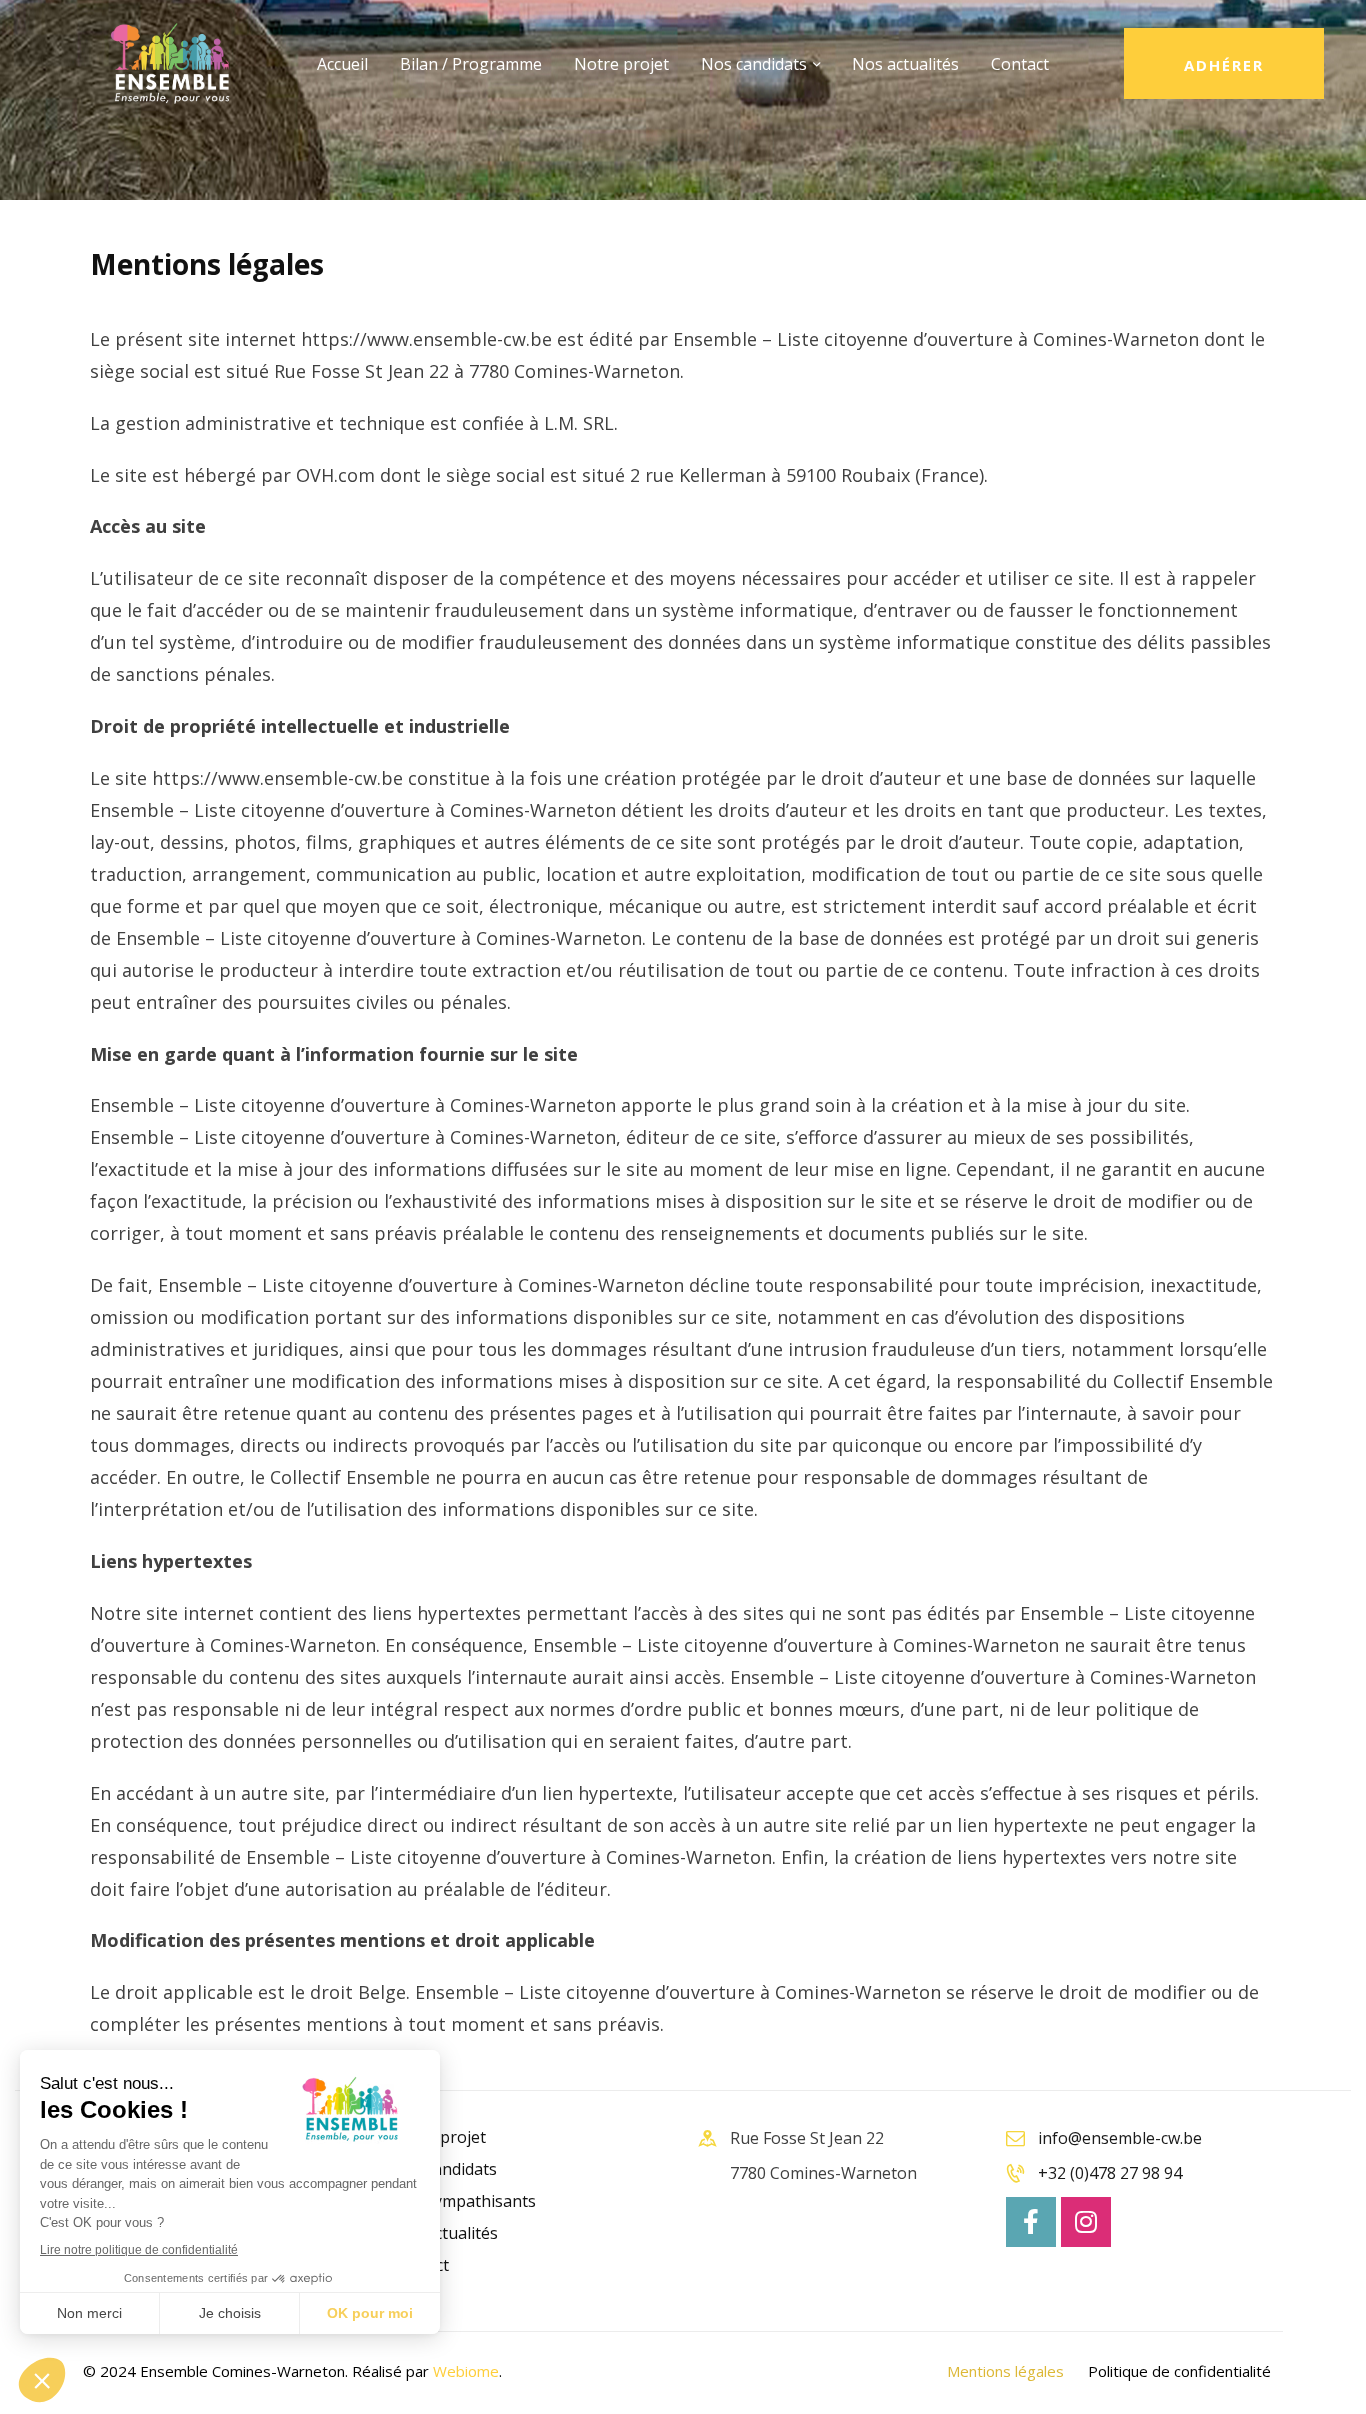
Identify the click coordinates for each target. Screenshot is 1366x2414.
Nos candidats (444, 2169)
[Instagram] (1086, 2222)
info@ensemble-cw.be (1120, 2138)
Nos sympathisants (463, 2201)
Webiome (466, 2371)
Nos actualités (444, 2233)
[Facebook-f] (1031, 2222)
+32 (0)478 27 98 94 (1110, 2173)
